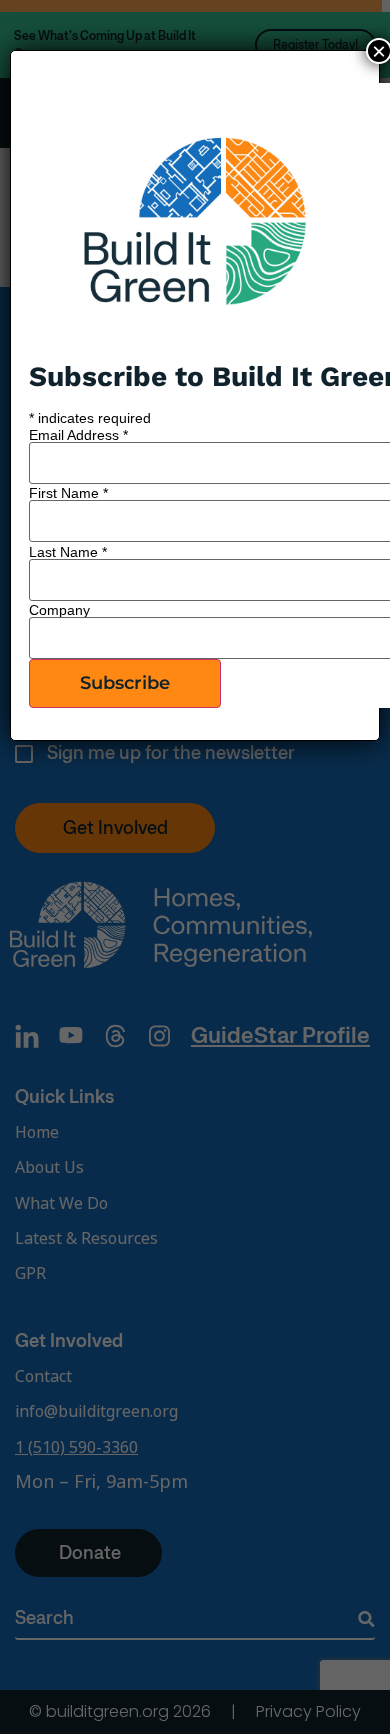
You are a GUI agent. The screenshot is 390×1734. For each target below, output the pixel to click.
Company (59, 610)
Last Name (68, 552)
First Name (68, 493)
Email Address (78, 435)
